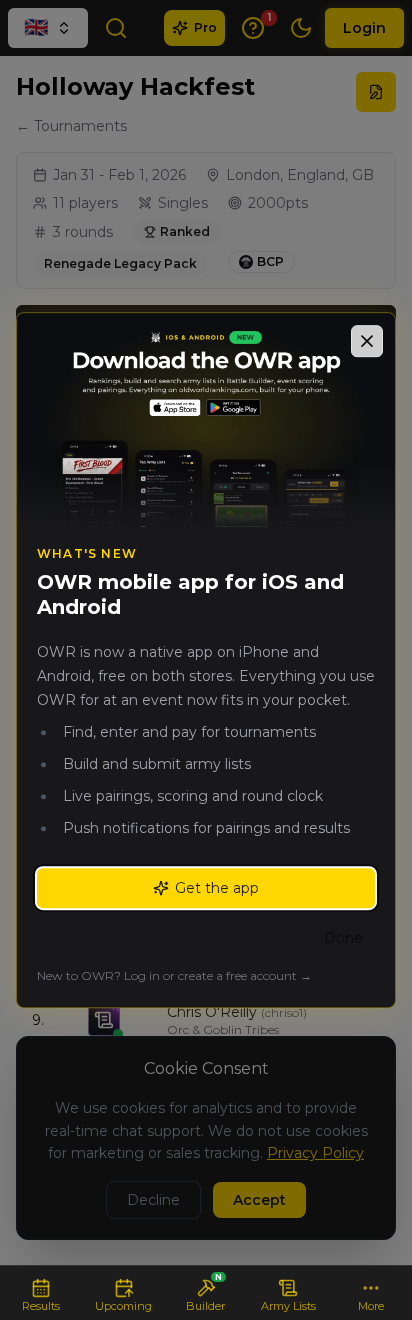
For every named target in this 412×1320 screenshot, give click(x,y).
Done (343, 938)
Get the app (217, 888)
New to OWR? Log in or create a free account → (174, 975)
